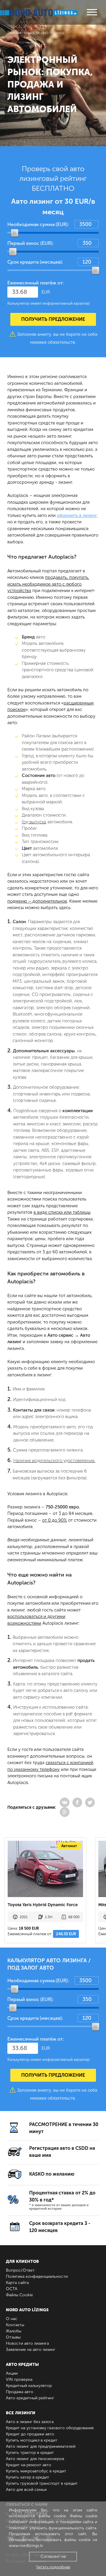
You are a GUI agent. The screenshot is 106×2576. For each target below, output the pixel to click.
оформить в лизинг (77, 515)
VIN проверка (19, 2379)
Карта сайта (17, 2283)
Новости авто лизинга (27, 2343)
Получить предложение (53, 319)
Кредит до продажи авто (30, 2434)
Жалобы (14, 2331)
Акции (12, 2373)
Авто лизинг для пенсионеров (35, 2459)
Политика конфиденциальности (37, 2276)
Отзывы (13, 2337)
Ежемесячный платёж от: (36, 283)
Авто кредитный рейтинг (30, 2398)
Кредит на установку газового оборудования (50, 2428)
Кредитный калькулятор (29, 2386)
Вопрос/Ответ (20, 2270)
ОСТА (12, 2289)
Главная (14, 33)
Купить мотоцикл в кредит (32, 2440)
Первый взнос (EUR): (30, 243)
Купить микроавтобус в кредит (36, 2471)
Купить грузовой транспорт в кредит (42, 2483)
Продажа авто (20, 2392)
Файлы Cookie (19, 2295)
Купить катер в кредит (28, 2477)
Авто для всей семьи (26, 2490)
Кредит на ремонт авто (29, 2465)
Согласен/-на (53, 2556)
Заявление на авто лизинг (31, 2350)
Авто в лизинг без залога (30, 2422)
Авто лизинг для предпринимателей (41, 2446)
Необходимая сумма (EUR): (38, 224)
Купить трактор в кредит (30, 2453)
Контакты (15, 2325)
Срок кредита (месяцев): (35, 262)
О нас (12, 2319)
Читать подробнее (53, 2567)
